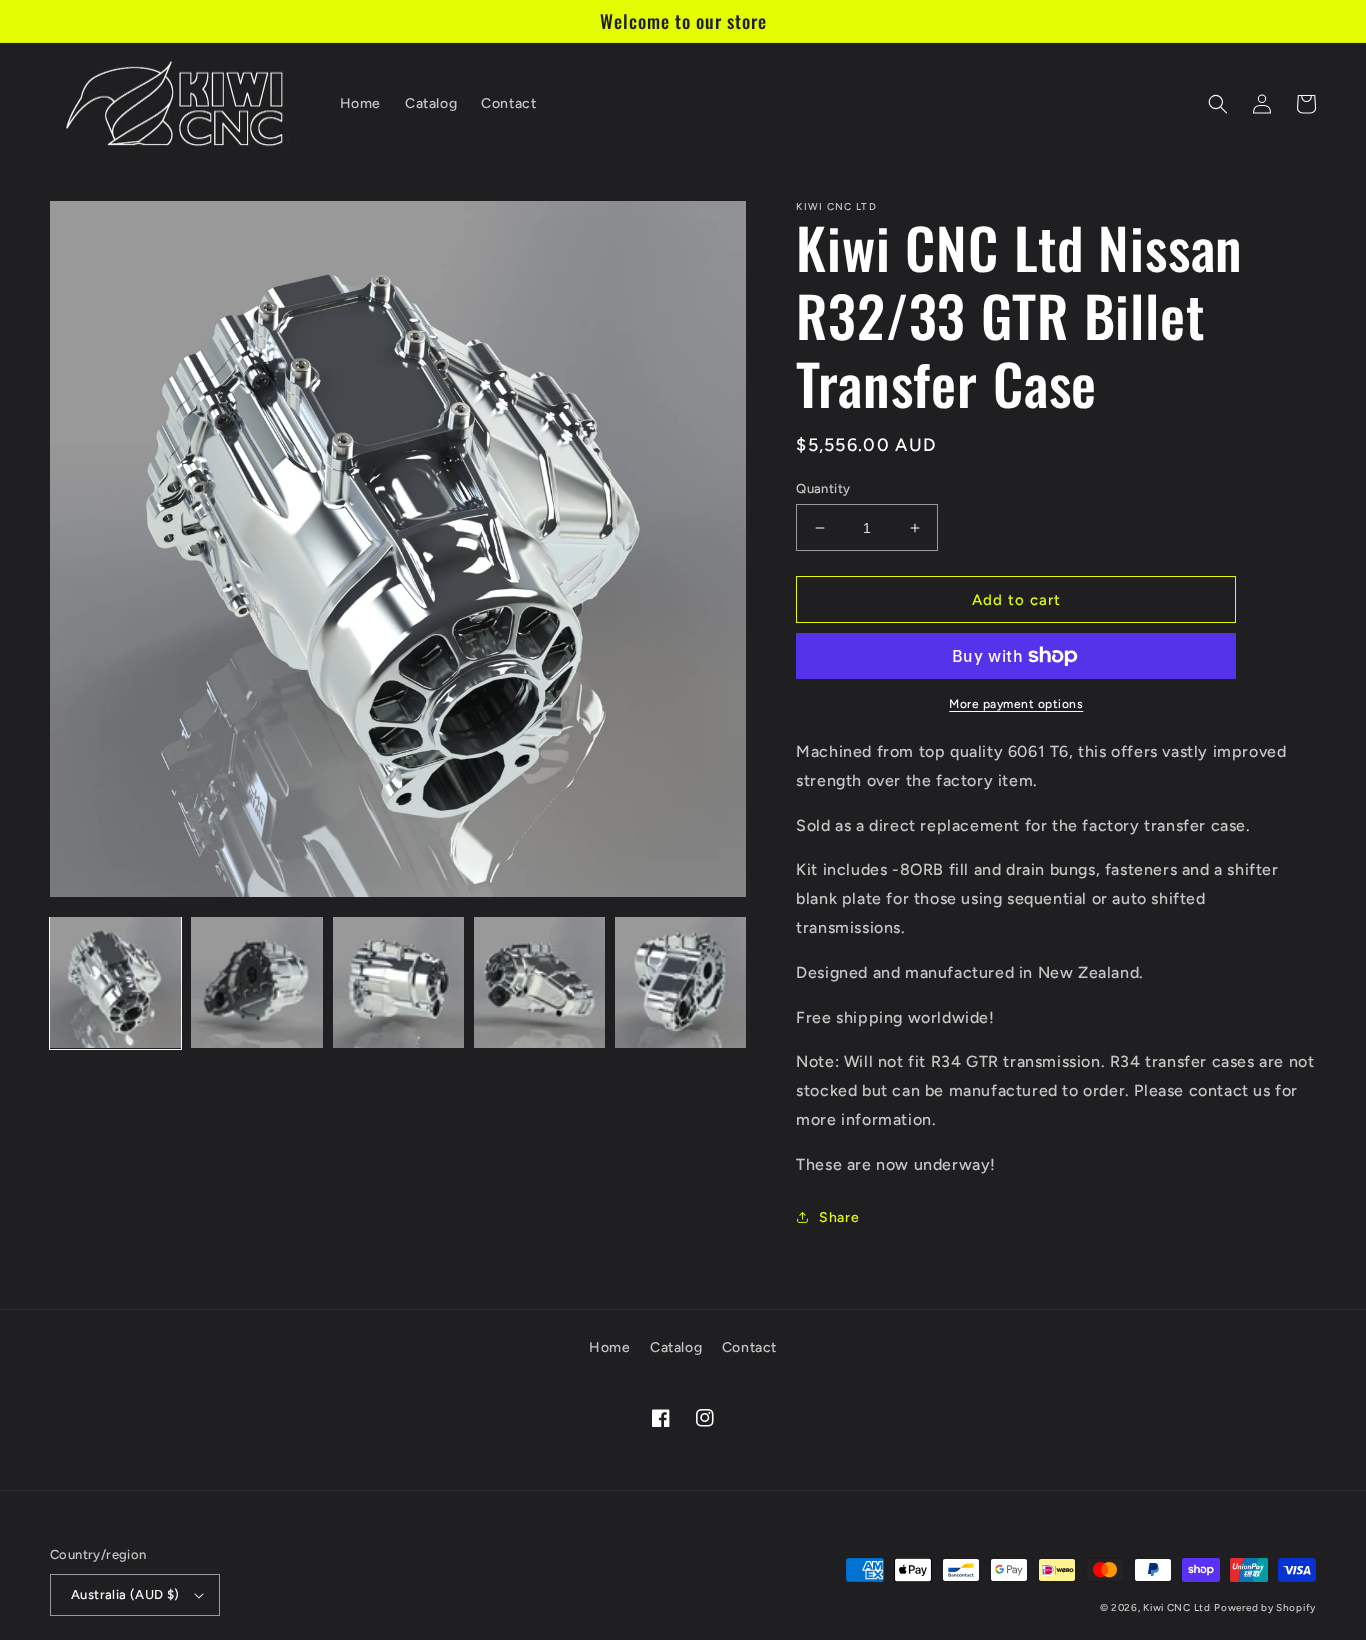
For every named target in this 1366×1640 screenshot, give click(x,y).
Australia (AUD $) (125, 1594)
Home (609, 1347)
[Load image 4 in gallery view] (539, 982)
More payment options (1016, 704)
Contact (749, 1347)
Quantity (823, 488)
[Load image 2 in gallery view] (256, 982)
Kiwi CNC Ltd (1176, 1607)
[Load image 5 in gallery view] (680, 982)
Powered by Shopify (1265, 1607)
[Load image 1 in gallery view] (115, 982)
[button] (1218, 104)
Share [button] (839, 1217)
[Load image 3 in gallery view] (398, 982)
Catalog (676, 1347)
